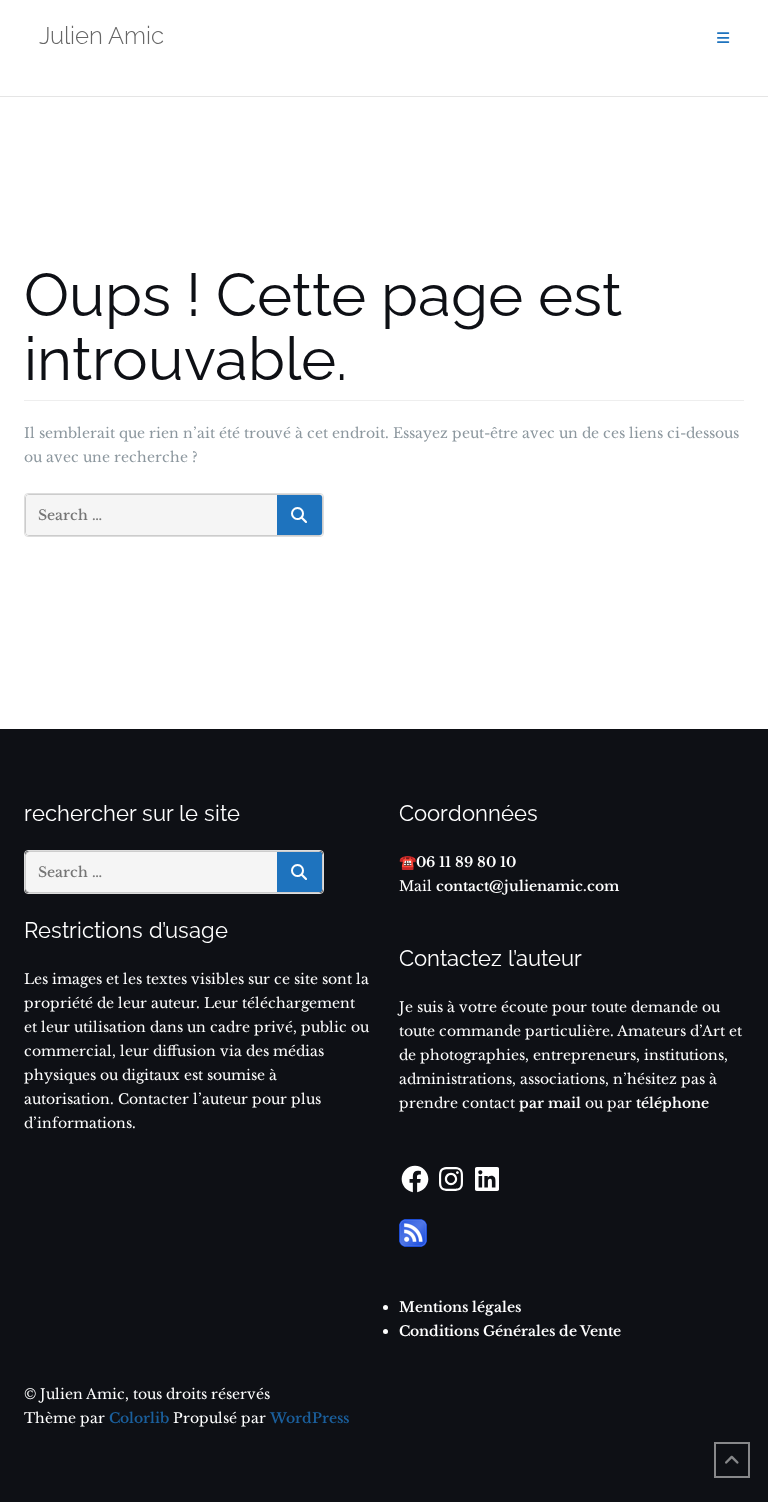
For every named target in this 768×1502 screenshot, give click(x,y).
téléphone (672, 1103)
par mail (548, 1103)
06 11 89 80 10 (466, 862)
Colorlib (139, 1418)
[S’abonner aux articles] (413, 1232)
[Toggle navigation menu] (723, 38)
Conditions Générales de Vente (510, 1331)
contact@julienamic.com (527, 886)
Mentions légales (460, 1307)
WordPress (309, 1418)
